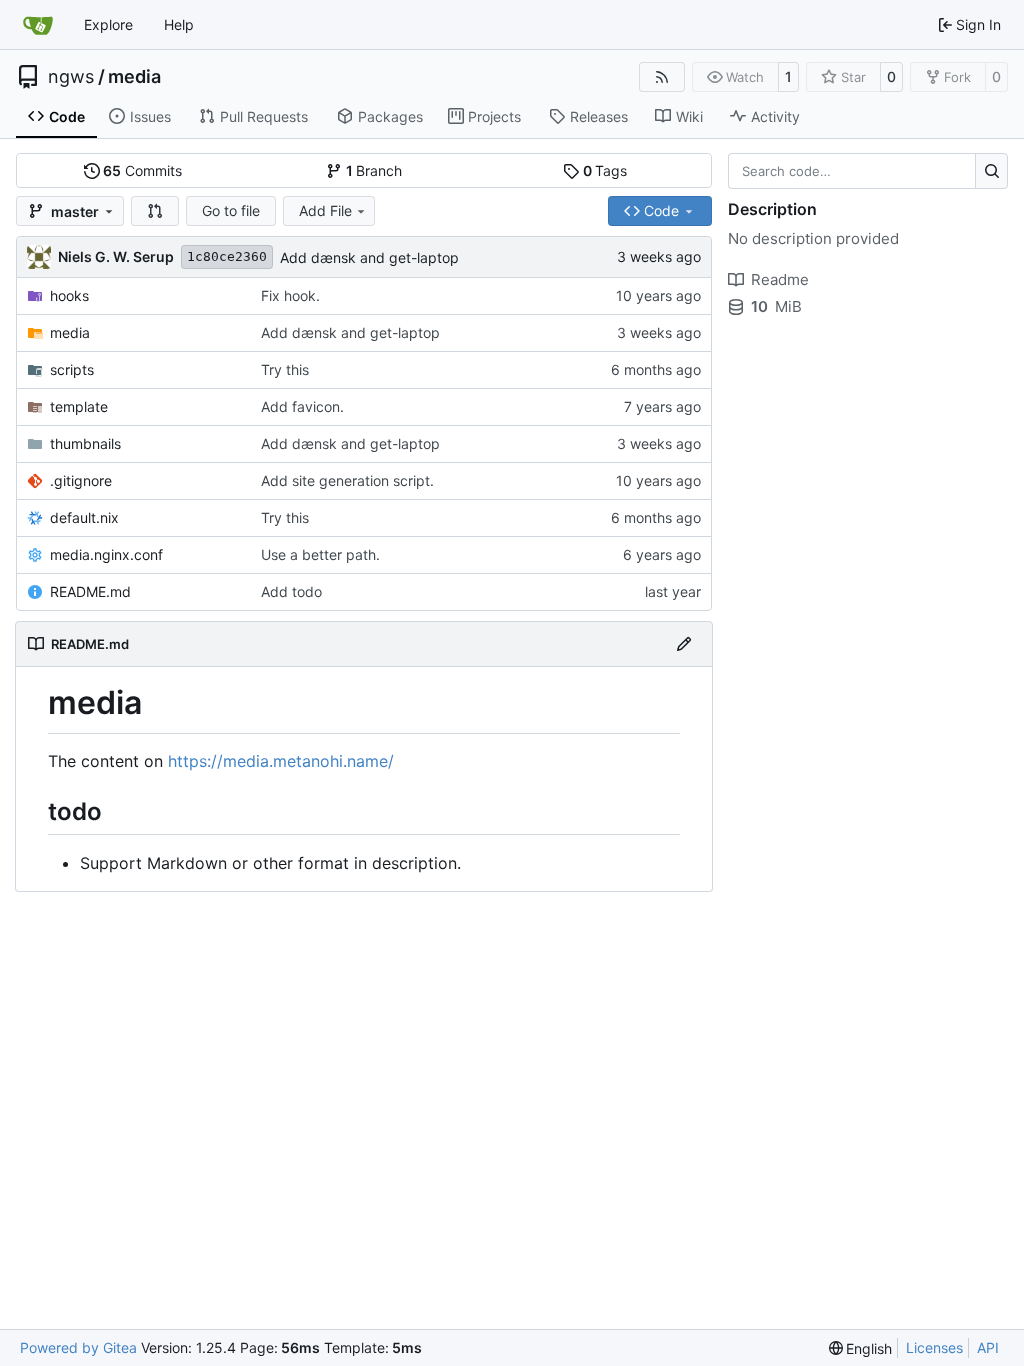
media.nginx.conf (106, 554)
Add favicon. (302, 406)
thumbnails (85, 443)
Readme (780, 279)
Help (179, 24)
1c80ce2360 (227, 256)
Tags (605, 170)
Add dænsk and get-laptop (369, 257)
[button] (155, 211)
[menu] (861, 1348)
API (988, 1347)
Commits (142, 170)
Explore (108, 24)
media (134, 77)
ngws (71, 77)
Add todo (291, 591)
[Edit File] (684, 644)
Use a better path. (320, 554)
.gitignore (81, 480)
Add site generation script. (347, 480)
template (79, 406)
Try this (285, 369)
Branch (374, 170)
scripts (72, 369)
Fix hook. (290, 295)
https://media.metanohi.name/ (281, 761)
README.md (90, 591)
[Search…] (991, 171)
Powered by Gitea (78, 1347)
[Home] (38, 25)
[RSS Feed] (662, 77)
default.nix (84, 517)
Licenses (934, 1347)
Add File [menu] (325, 210)
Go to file (231, 210)
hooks (69, 295)
